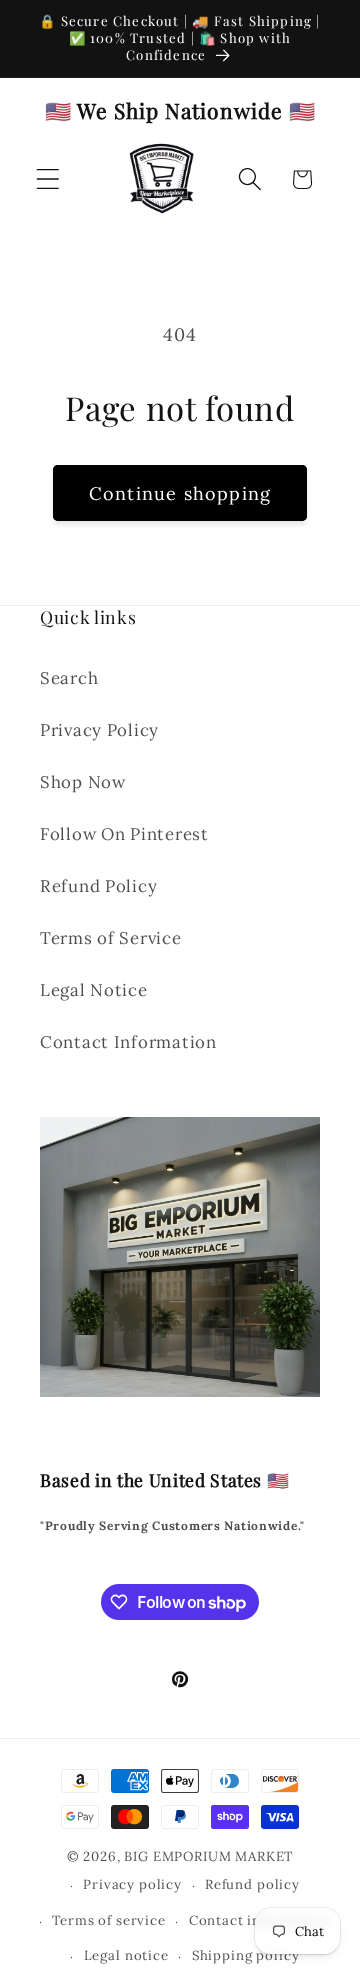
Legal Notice (94, 990)
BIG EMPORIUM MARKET (208, 1856)
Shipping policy (246, 1955)
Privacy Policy (99, 730)
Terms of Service (111, 938)
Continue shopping (180, 493)
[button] (48, 179)
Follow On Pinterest (124, 834)
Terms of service (108, 1920)
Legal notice (126, 1955)
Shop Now (83, 782)
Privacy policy (132, 1884)
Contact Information (128, 1042)
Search (69, 678)
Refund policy (252, 1884)
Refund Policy (98, 886)
